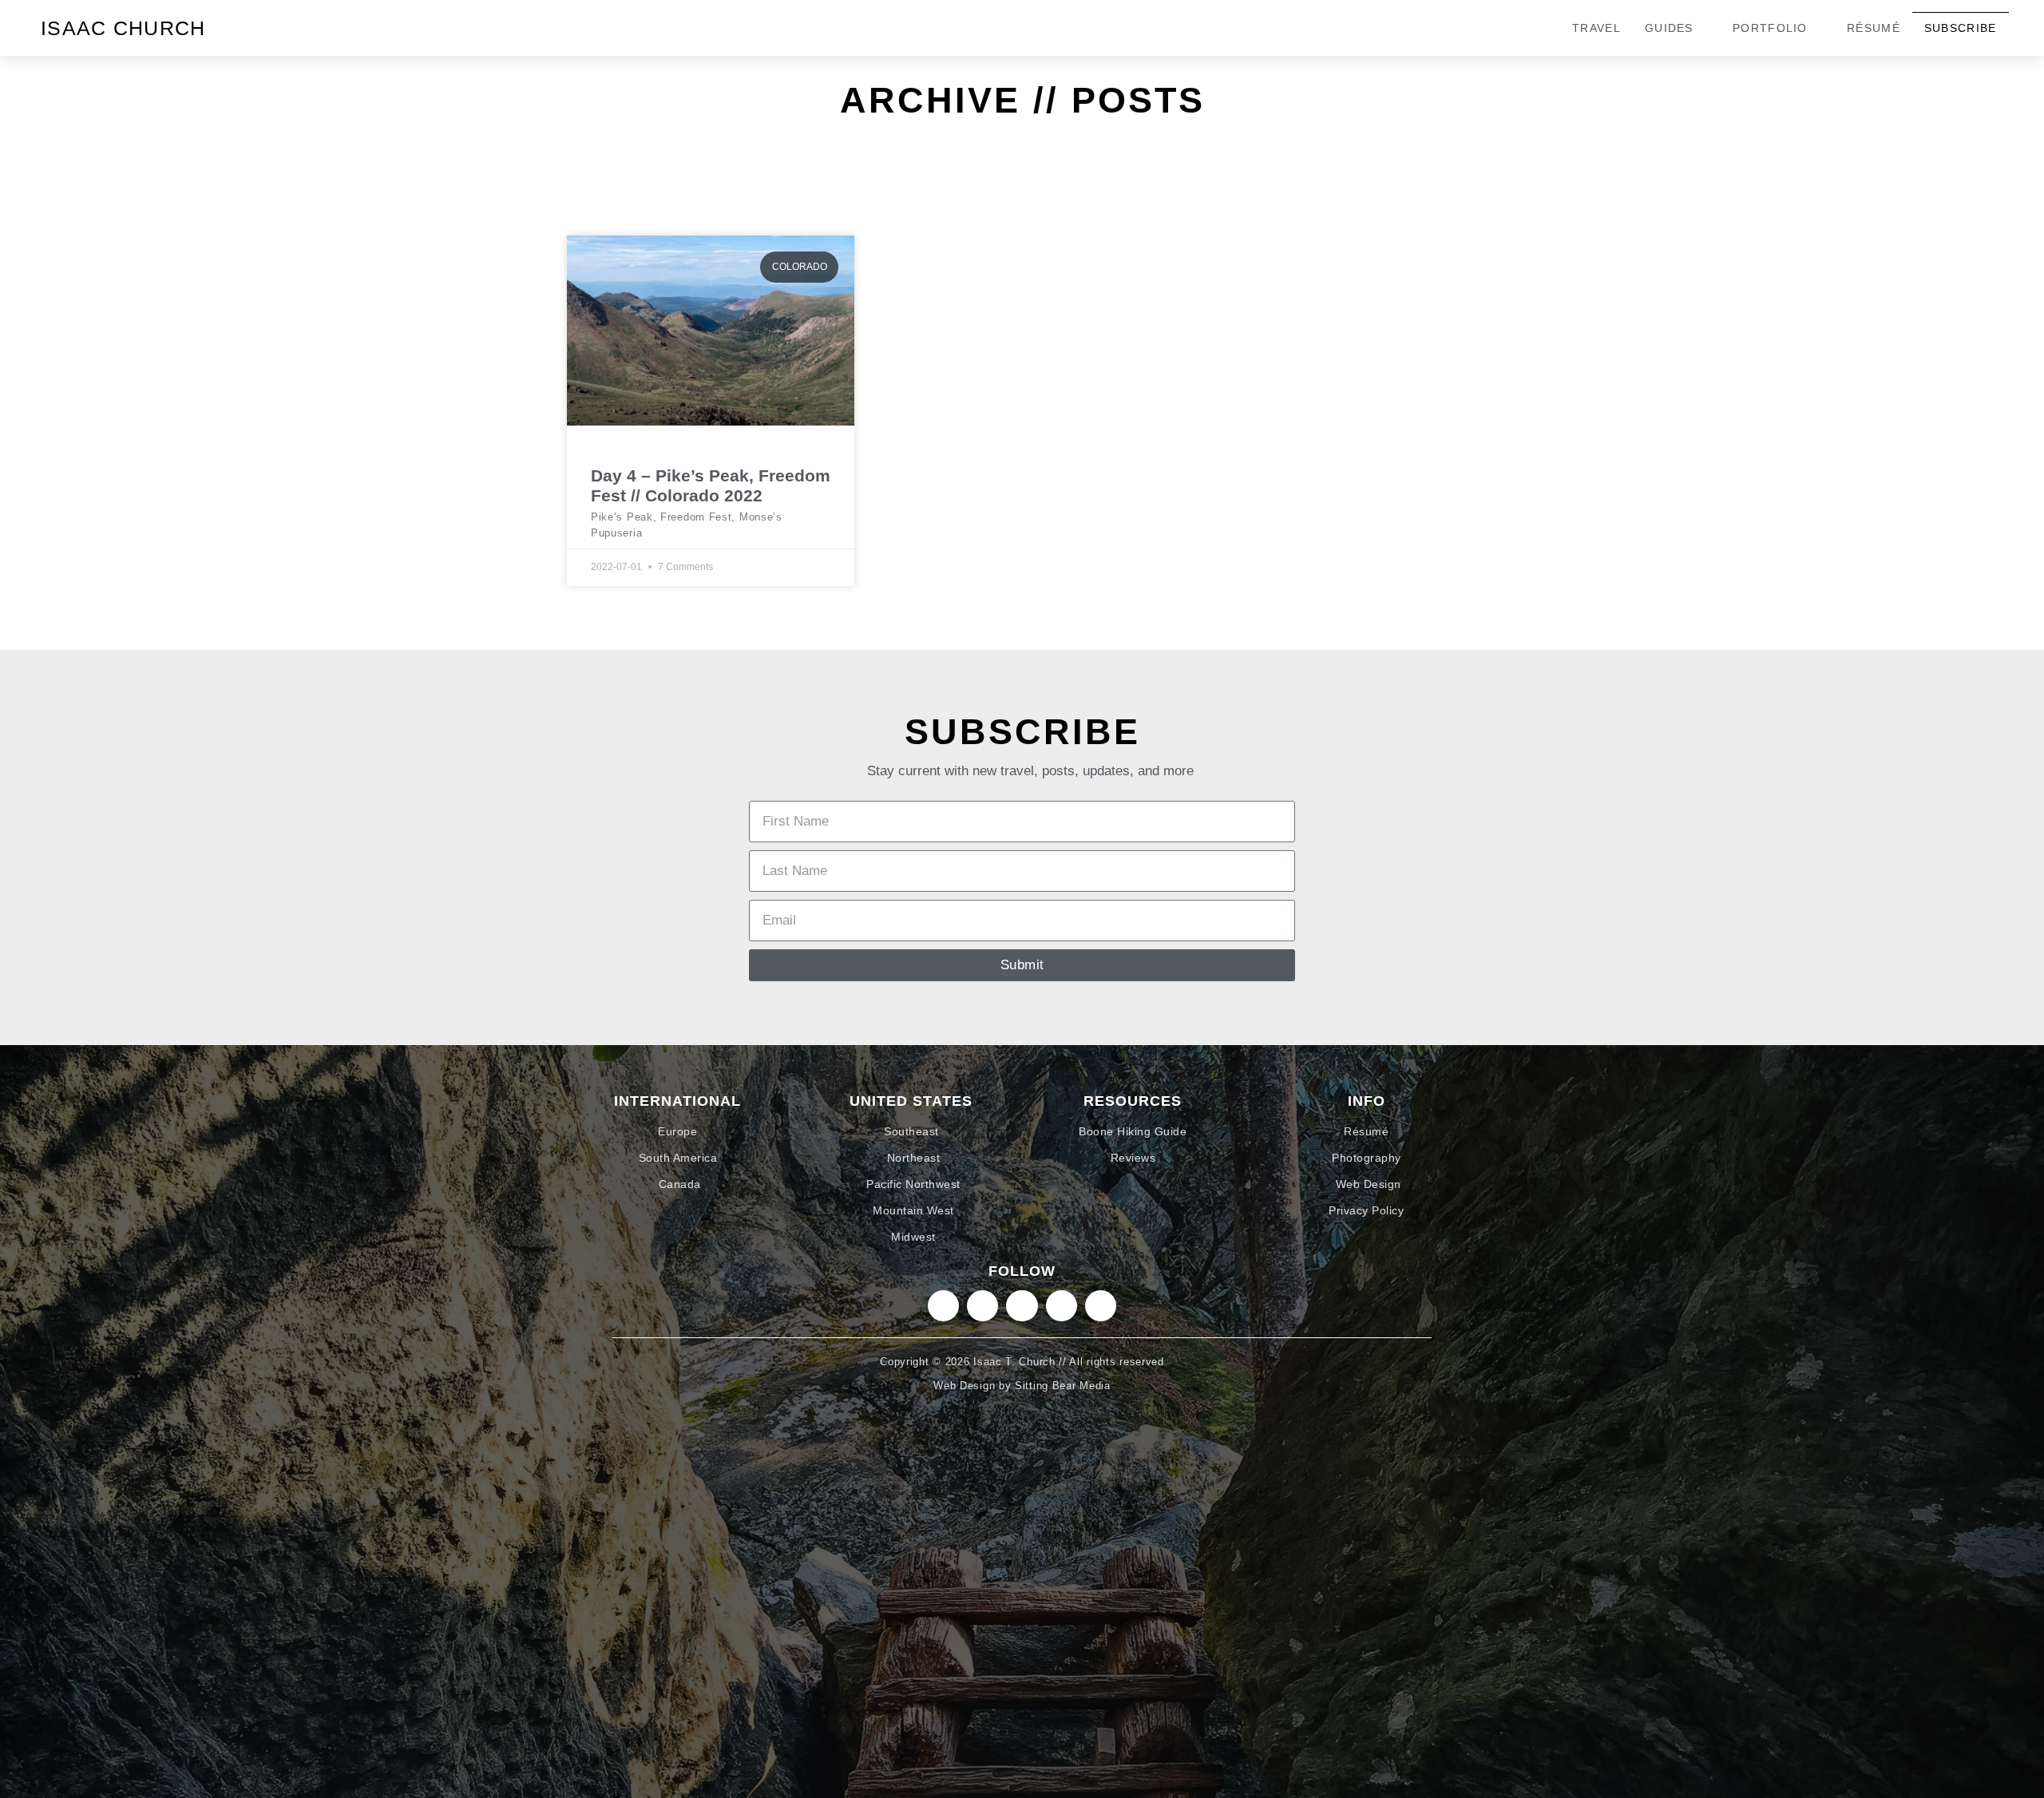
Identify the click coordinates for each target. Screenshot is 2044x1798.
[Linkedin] (982, 1306)
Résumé (1874, 28)
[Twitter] (1022, 1306)
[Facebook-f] (1062, 1306)
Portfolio (1770, 28)
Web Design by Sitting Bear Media (1022, 1386)
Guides (1669, 28)
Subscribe (1961, 28)
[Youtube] (1101, 1306)
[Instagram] (943, 1306)
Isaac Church (123, 28)
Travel (1596, 28)
